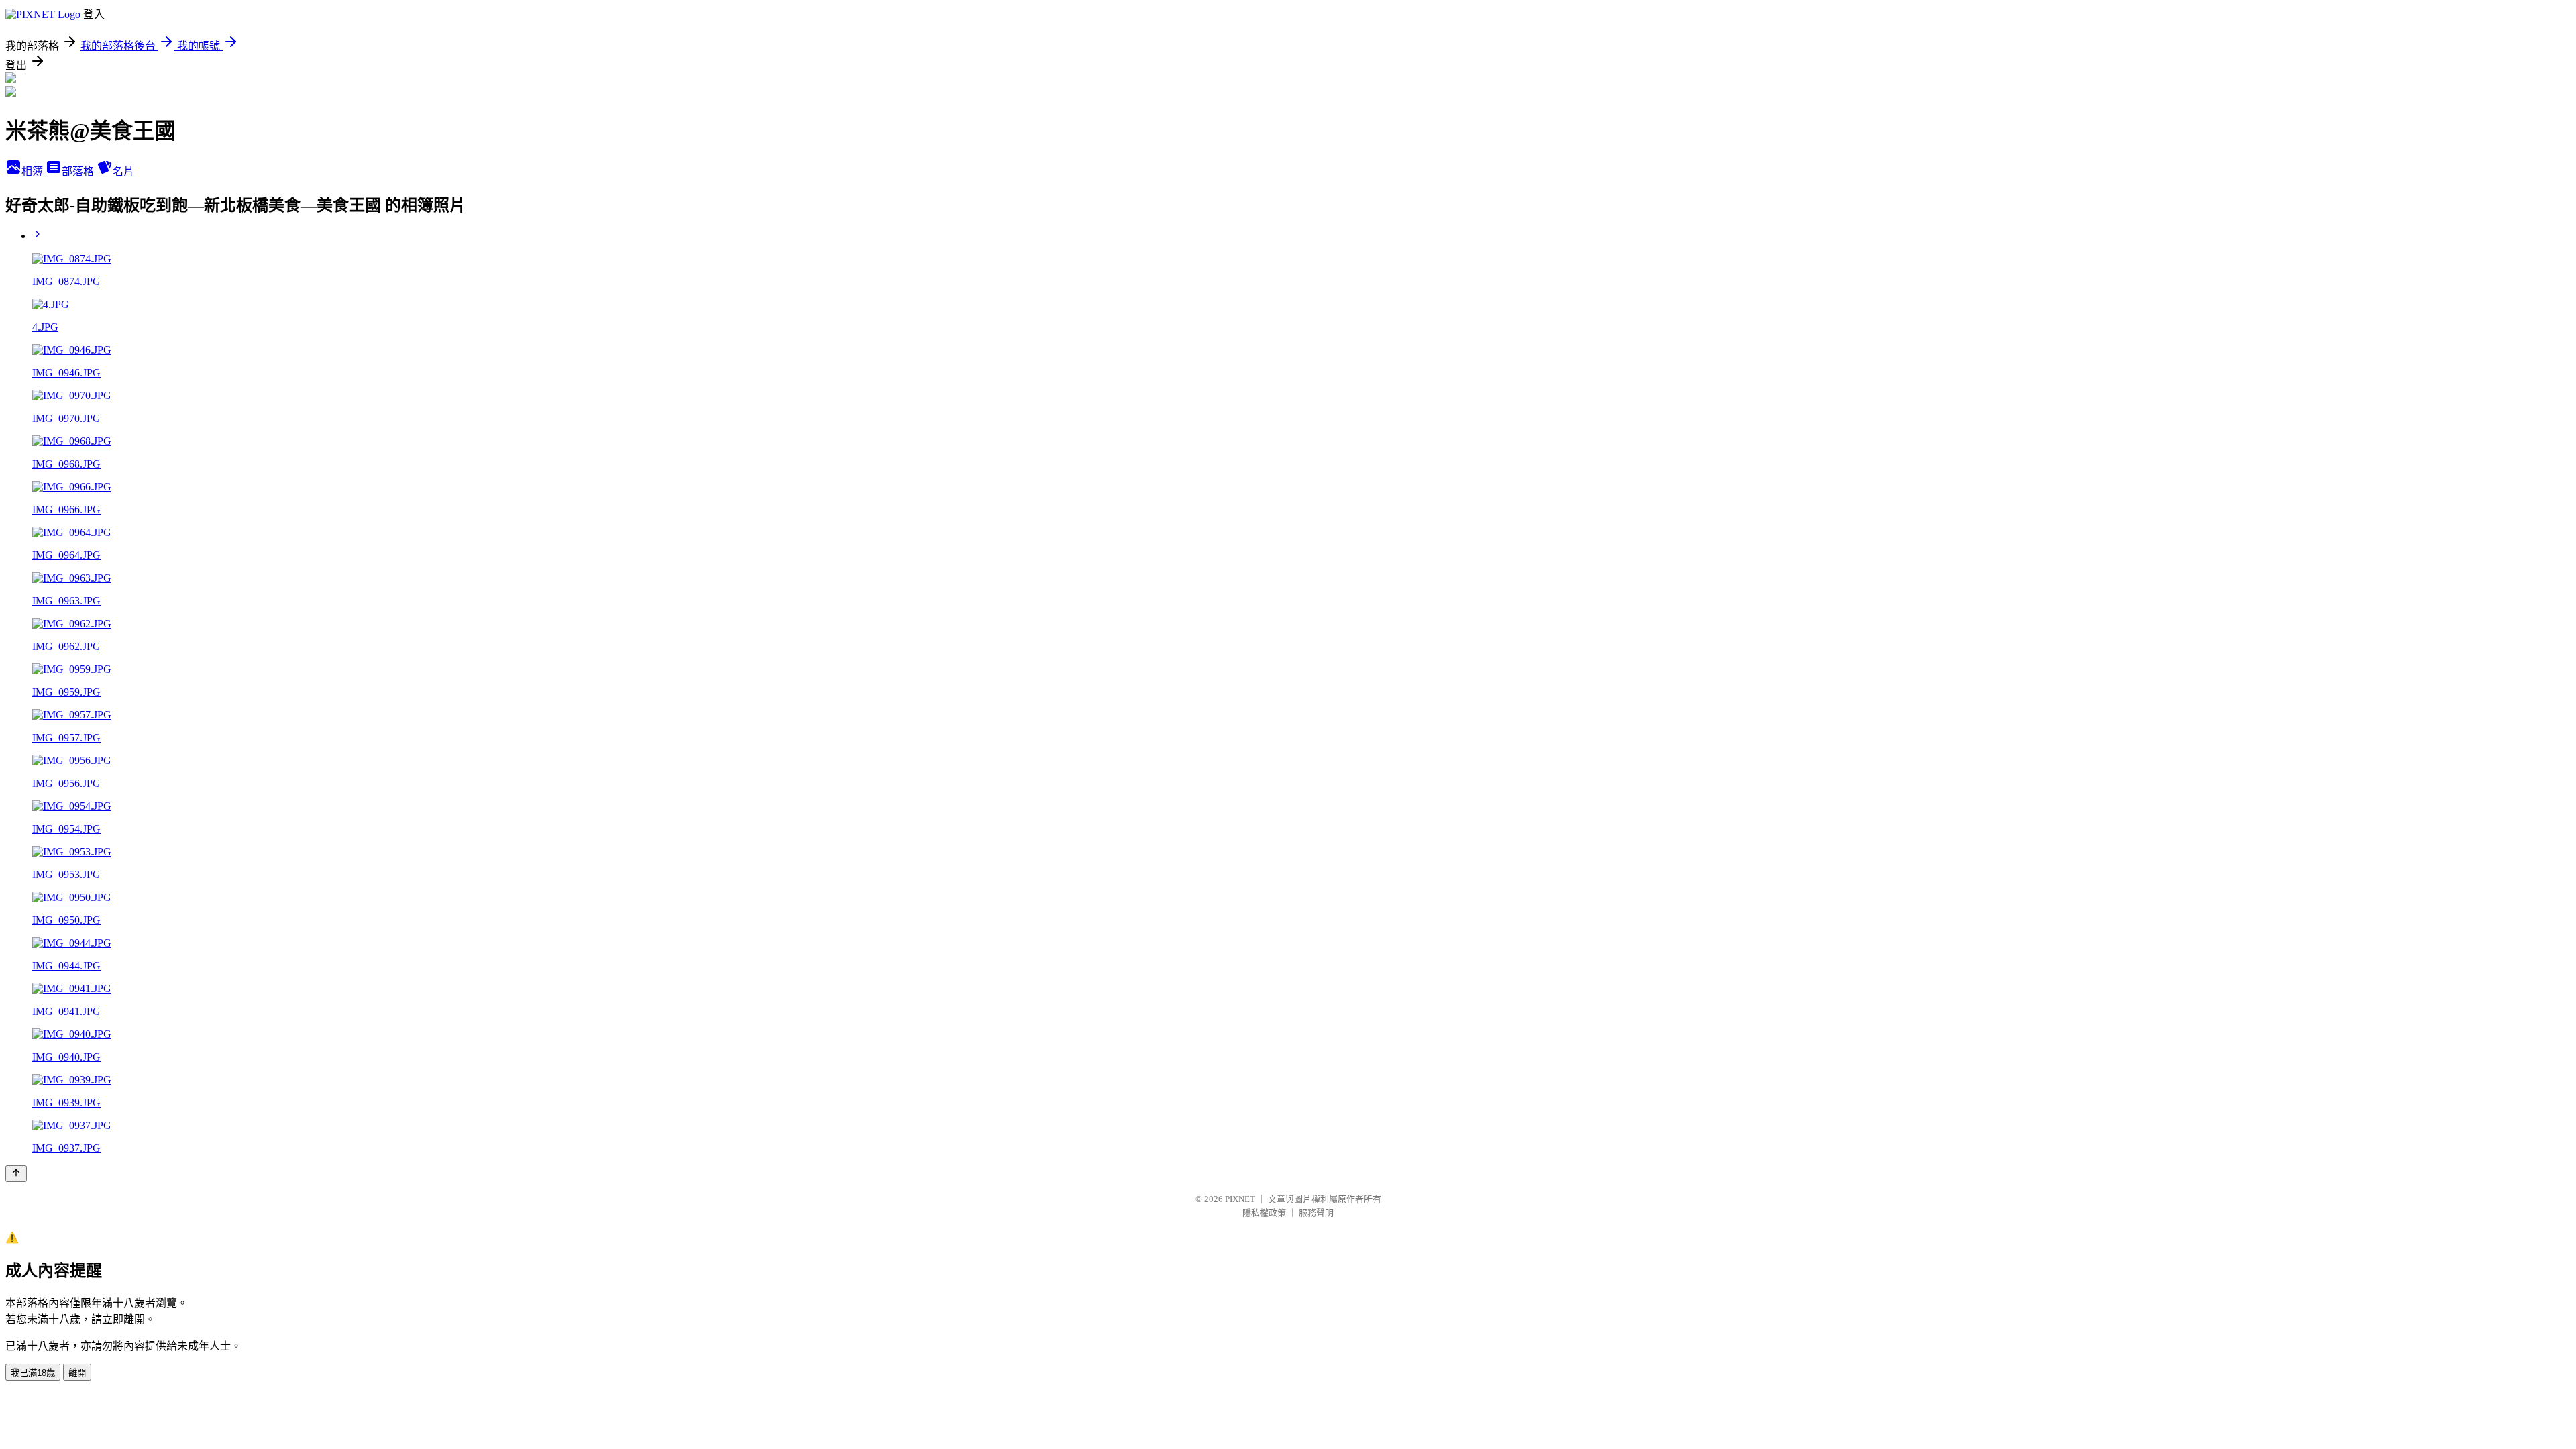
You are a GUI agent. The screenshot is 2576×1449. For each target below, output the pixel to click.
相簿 (34, 171)
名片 (123, 171)
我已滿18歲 (33, 1373)
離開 (77, 1373)
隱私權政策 (1264, 1213)
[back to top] (16, 1174)
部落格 (79, 171)
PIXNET (1240, 1199)
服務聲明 (1316, 1213)
